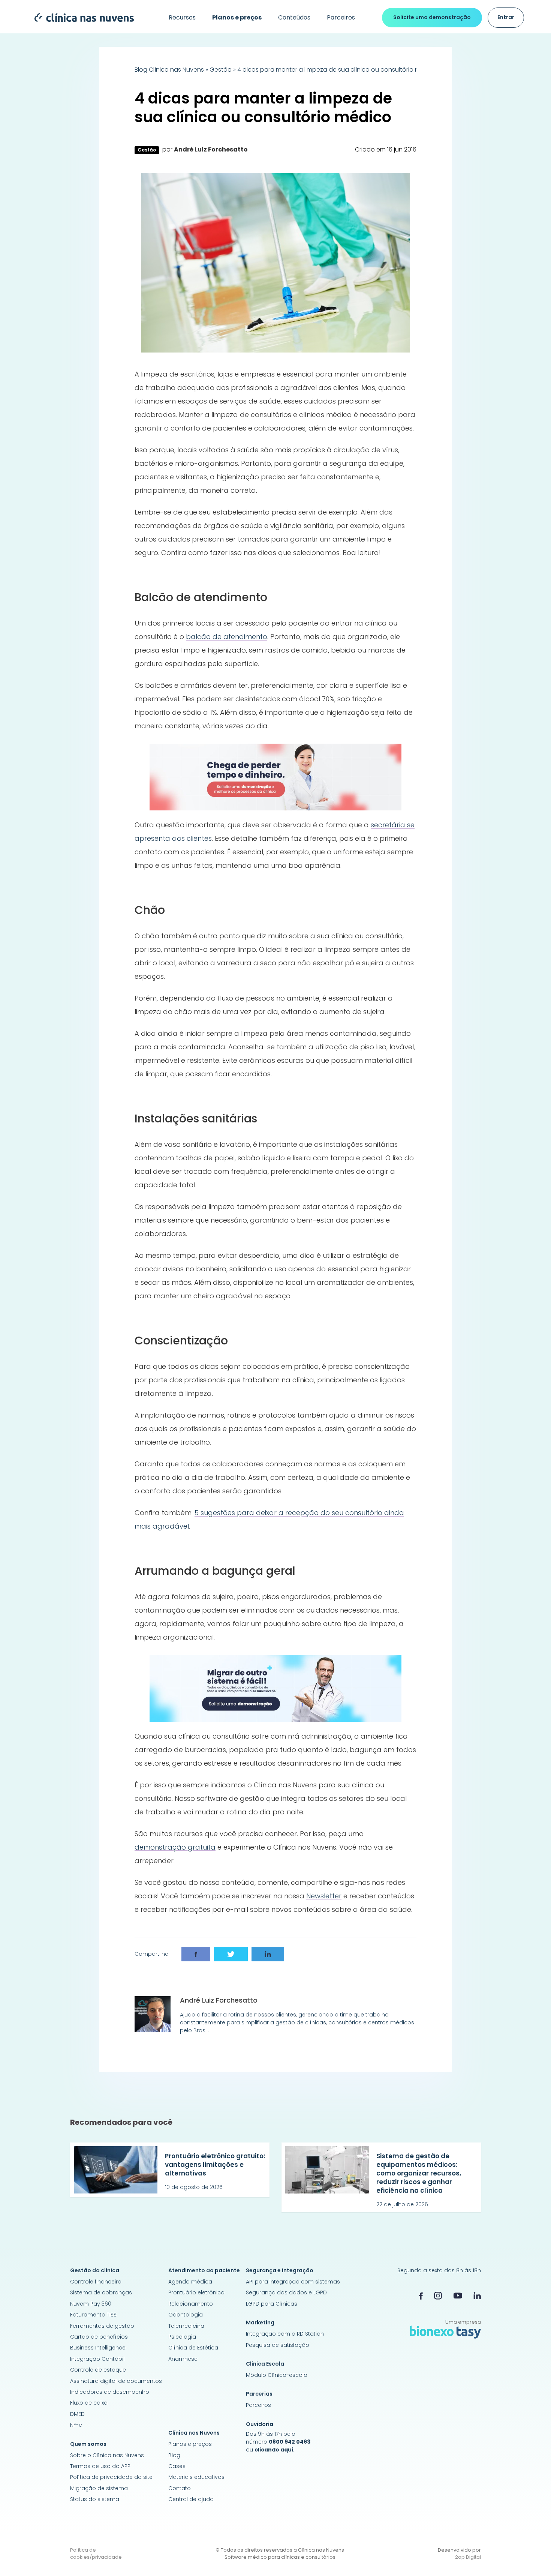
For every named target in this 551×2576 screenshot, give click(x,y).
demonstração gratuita (175, 1847)
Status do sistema (95, 2499)
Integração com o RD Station (285, 2334)
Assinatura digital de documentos (116, 2381)
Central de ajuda (191, 2499)
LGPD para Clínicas (272, 2304)
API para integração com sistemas (293, 2282)
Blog (174, 2455)
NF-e (76, 2425)
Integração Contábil (97, 2359)
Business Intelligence (98, 2348)
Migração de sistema (99, 2488)
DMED (77, 2414)
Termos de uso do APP (100, 2466)
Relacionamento (191, 2304)
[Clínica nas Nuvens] (80, 17)
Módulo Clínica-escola (277, 2375)
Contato (180, 2488)
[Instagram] (438, 2295)
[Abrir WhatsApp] (532, 2557)
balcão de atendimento (227, 637)
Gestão (221, 70)
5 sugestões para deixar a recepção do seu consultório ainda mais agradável (269, 1519)
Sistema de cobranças (101, 2292)
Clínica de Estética (193, 2348)
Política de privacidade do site (111, 2477)
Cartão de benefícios (99, 2337)
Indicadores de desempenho (110, 2392)
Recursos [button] (182, 17)
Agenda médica (190, 2282)
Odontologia (186, 2315)
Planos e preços (190, 2444)
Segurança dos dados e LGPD (286, 2292)
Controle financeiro (96, 2282)
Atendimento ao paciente (204, 2270)
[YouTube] (458, 2295)
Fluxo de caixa (89, 2403)
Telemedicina (186, 2326)
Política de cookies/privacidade (96, 2554)
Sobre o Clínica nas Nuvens (107, 2455)
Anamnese (183, 2359)
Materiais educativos (196, 2477)
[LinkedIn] (477, 2295)
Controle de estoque (98, 2370)
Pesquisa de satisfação (278, 2345)
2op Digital (468, 2557)
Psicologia (182, 2337)
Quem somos (88, 2444)
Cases (177, 2466)
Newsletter (324, 1896)
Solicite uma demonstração (432, 17)
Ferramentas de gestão (102, 2326)
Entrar (506, 17)
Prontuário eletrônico (196, 2292)
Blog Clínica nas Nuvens (169, 70)
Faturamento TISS (93, 2315)
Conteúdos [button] (294, 17)
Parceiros (341, 17)
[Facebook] (421, 2295)
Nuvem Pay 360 (91, 2304)
